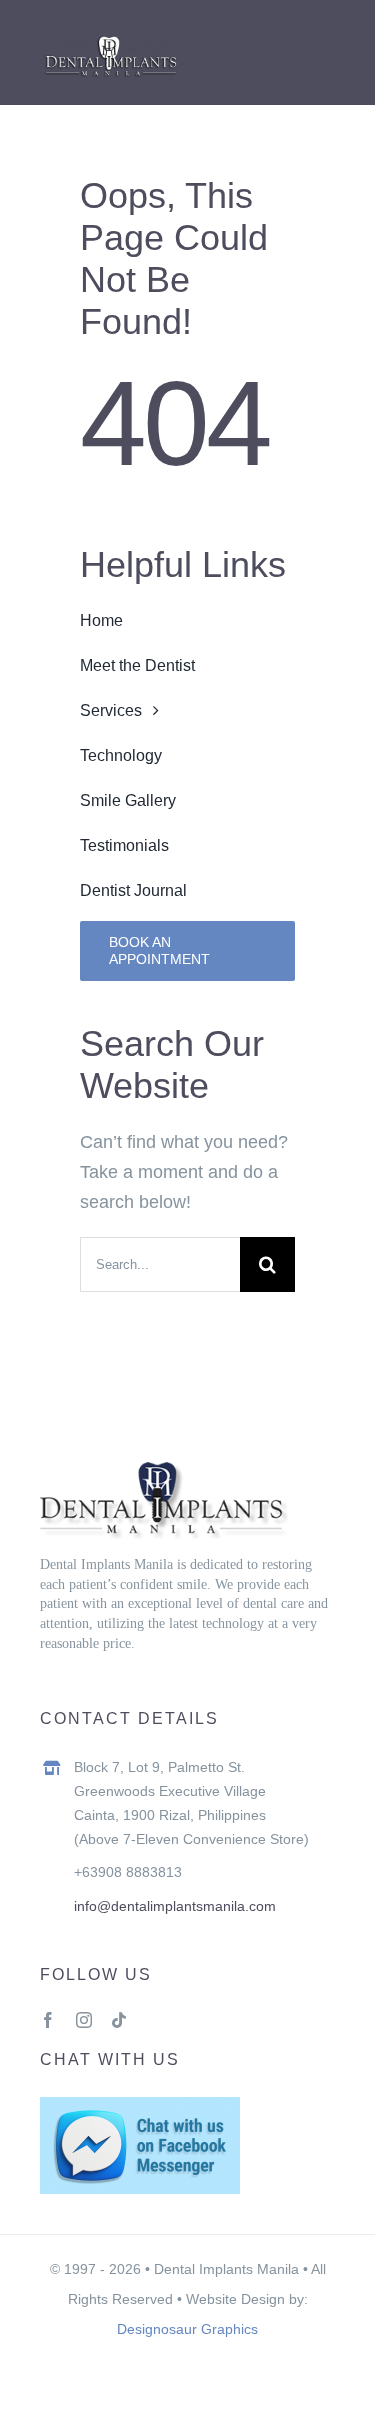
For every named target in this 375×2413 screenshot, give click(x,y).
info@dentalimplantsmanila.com (175, 1906)
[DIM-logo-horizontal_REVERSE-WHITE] (111, 40)
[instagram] (84, 2020)
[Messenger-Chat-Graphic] (140, 2106)
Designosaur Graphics (187, 2329)
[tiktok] (119, 2020)
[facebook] (48, 2020)
